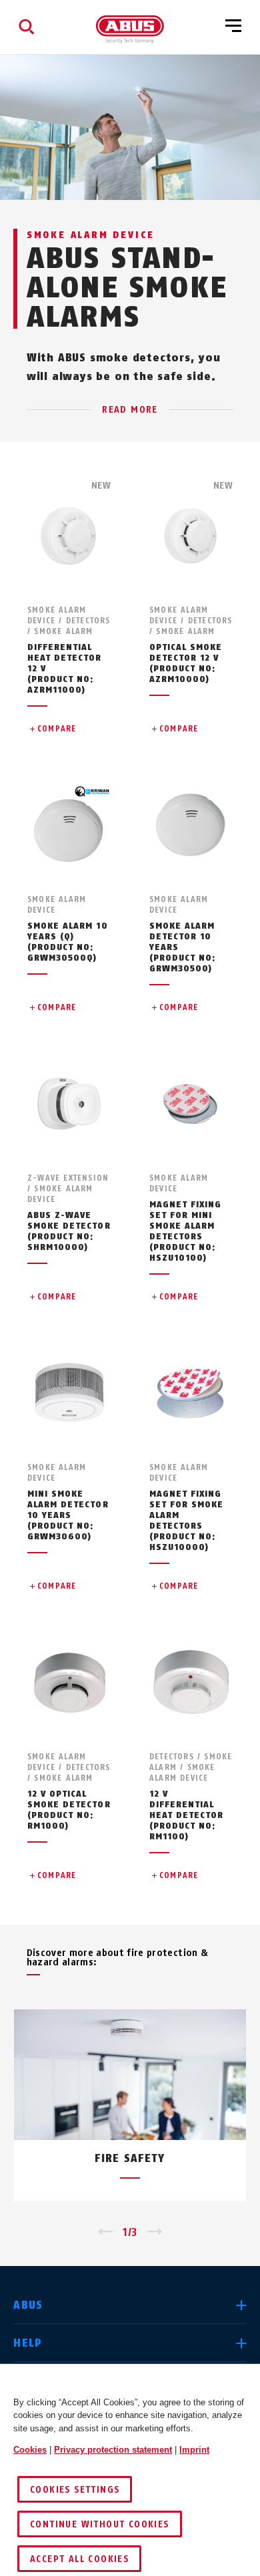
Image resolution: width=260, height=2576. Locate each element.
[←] (105, 2233)
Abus (28, 2305)
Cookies (30, 2450)
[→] (155, 2233)
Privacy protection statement (113, 2450)
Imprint (194, 2450)
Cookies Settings (75, 2490)
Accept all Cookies (79, 2559)
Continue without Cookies (100, 2524)
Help (28, 2343)
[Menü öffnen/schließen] (233, 27)
